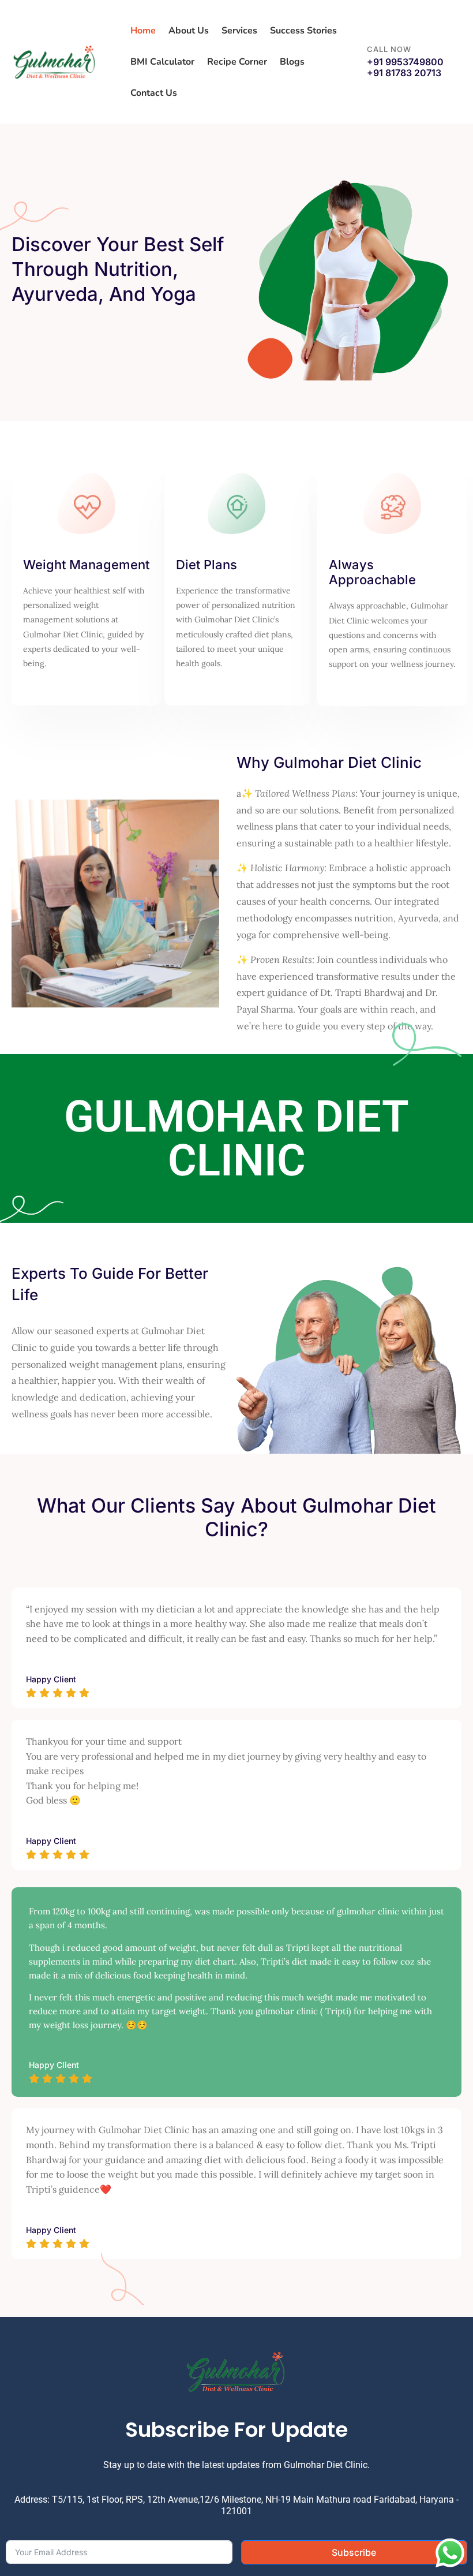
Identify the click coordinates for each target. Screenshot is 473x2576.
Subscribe (354, 2552)
